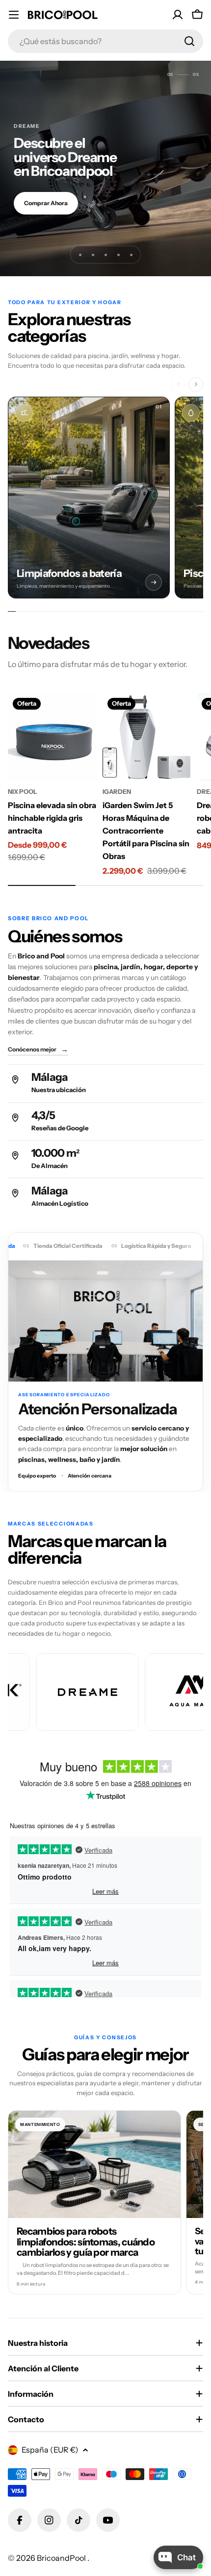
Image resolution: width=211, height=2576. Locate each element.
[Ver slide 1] (80, 255)
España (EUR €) (50, 2450)
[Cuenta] (178, 15)
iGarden (117, 792)
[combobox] (105, 41)
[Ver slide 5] (131, 255)
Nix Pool (23, 792)
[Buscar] (189, 41)
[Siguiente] (196, 384)
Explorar (36, 210)
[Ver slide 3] (105, 255)
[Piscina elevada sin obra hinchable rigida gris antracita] (52, 737)
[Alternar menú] (14, 15)
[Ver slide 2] (93, 255)
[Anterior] (178, 384)
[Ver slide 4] (118, 255)
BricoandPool (62, 2558)
